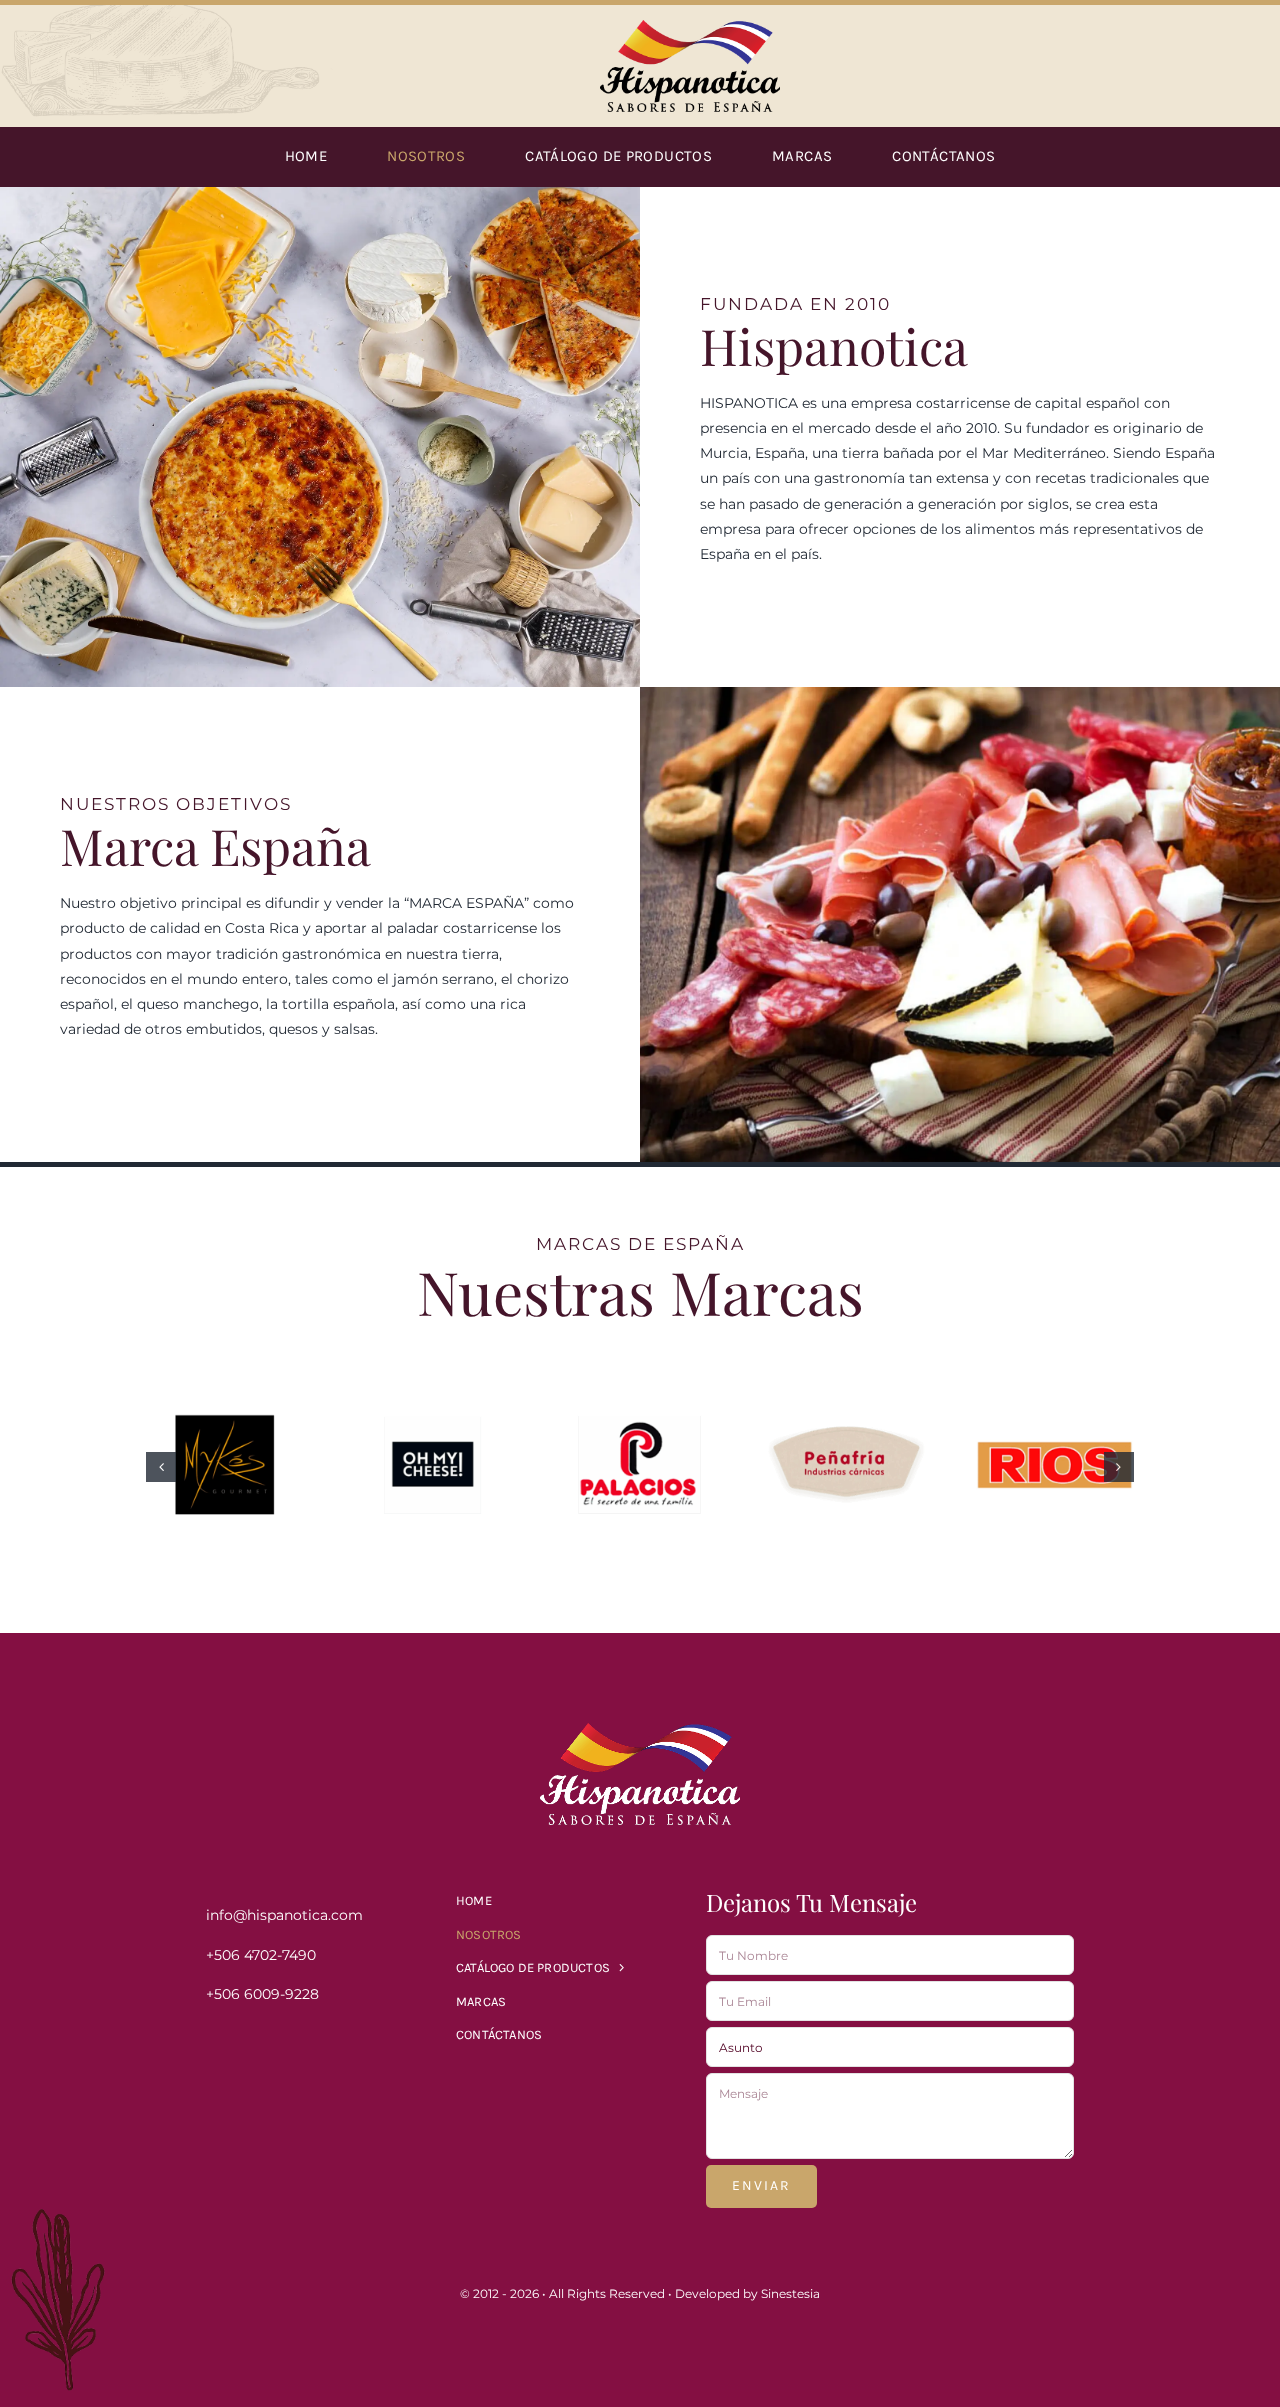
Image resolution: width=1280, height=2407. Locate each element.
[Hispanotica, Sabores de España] (690, 27)
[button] (161, 1467)
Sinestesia (790, 2293)
